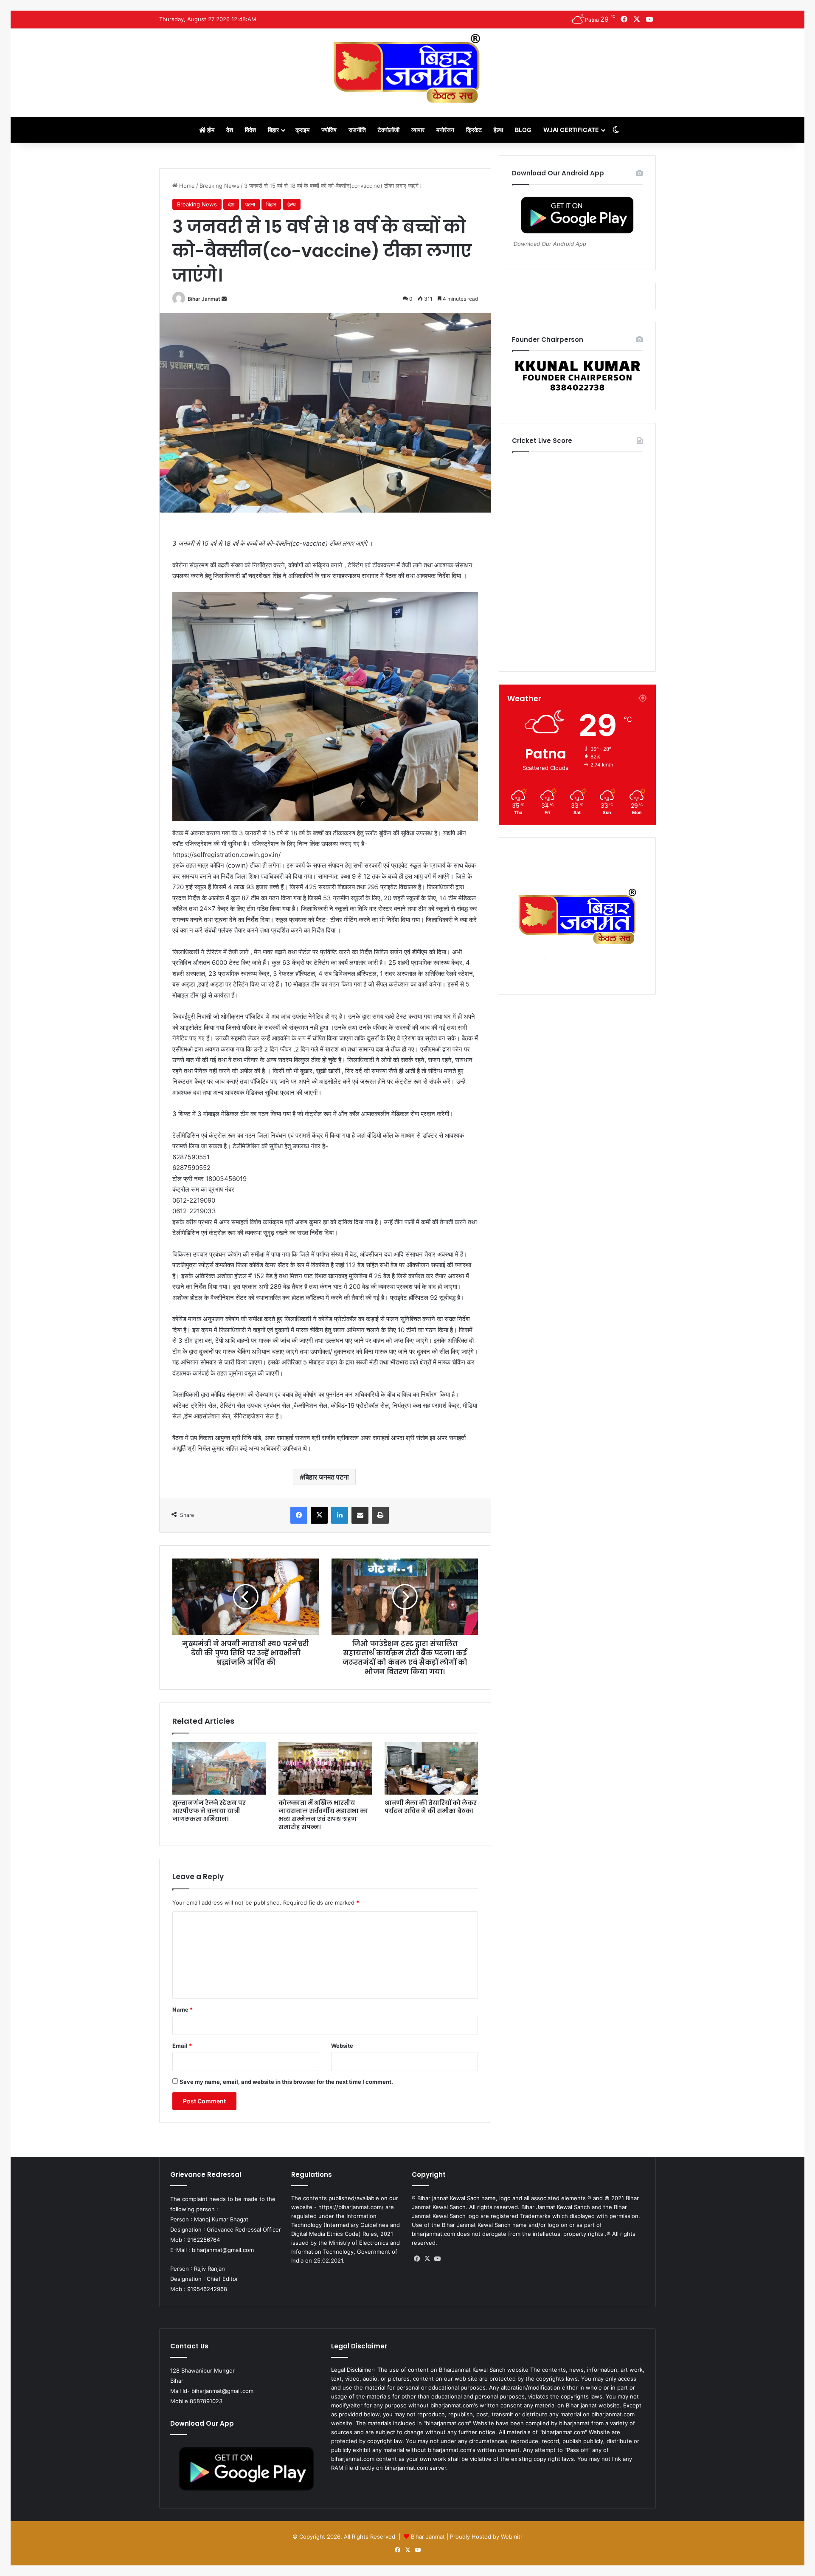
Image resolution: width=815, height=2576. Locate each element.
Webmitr (512, 2537)
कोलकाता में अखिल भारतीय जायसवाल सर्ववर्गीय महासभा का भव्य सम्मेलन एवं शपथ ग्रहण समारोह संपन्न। (323, 1815)
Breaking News (219, 186)
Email (182, 2046)
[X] (427, 2259)
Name (183, 2010)
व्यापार (418, 130)
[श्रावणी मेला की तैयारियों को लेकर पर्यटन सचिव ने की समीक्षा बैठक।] (431, 1768)
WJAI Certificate (571, 130)
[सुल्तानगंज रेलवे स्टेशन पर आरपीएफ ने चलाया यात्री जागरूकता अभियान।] (219, 1768)
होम (210, 130)
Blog (523, 130)
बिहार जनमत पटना (326, 1477)
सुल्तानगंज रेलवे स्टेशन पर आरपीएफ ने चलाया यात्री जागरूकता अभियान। (209, 1811)
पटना (250, 204)
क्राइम (302, 130)
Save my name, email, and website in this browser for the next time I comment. (286, 2082)
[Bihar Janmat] (407, 68)
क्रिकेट (474, 130)
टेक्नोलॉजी (389, 130)
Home (186, 186)
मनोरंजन (445, 130)
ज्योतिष (329, 130)
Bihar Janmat (204, 299)
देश (230, 130)
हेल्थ (498, 130)
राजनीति (357, 130)
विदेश (250, 130)
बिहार (273, 130)
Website (342, 2046)
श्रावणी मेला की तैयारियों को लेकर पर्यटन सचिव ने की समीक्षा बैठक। (431, 1807)
